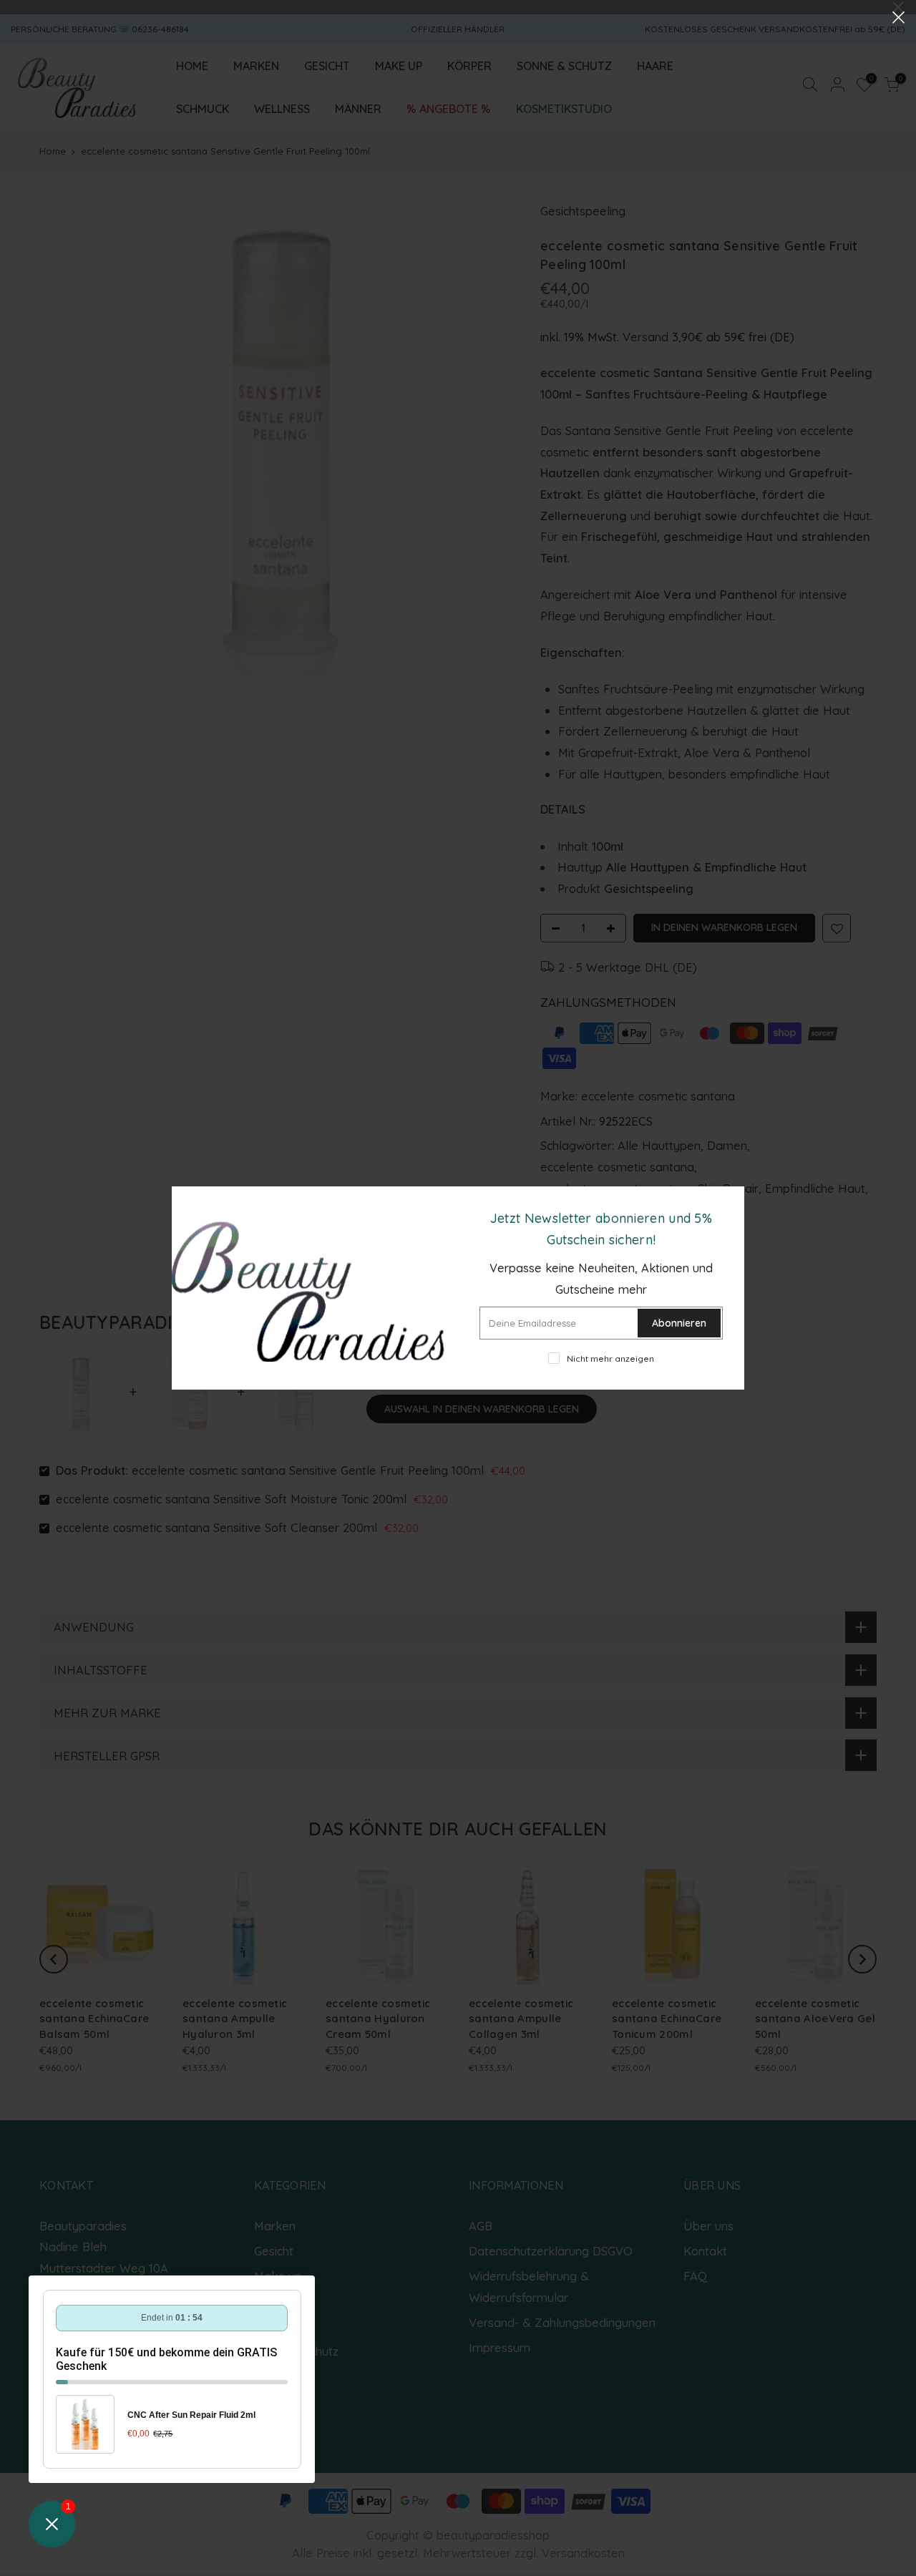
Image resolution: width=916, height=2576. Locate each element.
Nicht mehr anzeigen (610, 1358)
